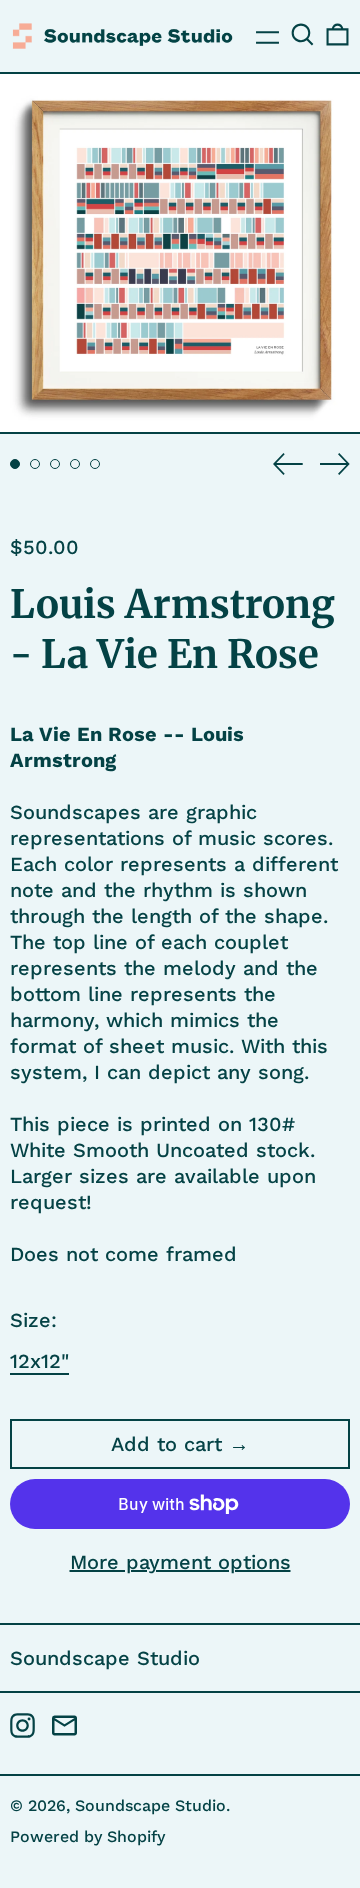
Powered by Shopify (87, 1836)
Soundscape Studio (105, 1658)
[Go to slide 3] (55, 464)
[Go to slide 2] (35, 464)
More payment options (180, 1562)
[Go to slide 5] (95, 464)
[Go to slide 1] (15, 464)
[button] (302, 34)
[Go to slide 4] (75, 464)
